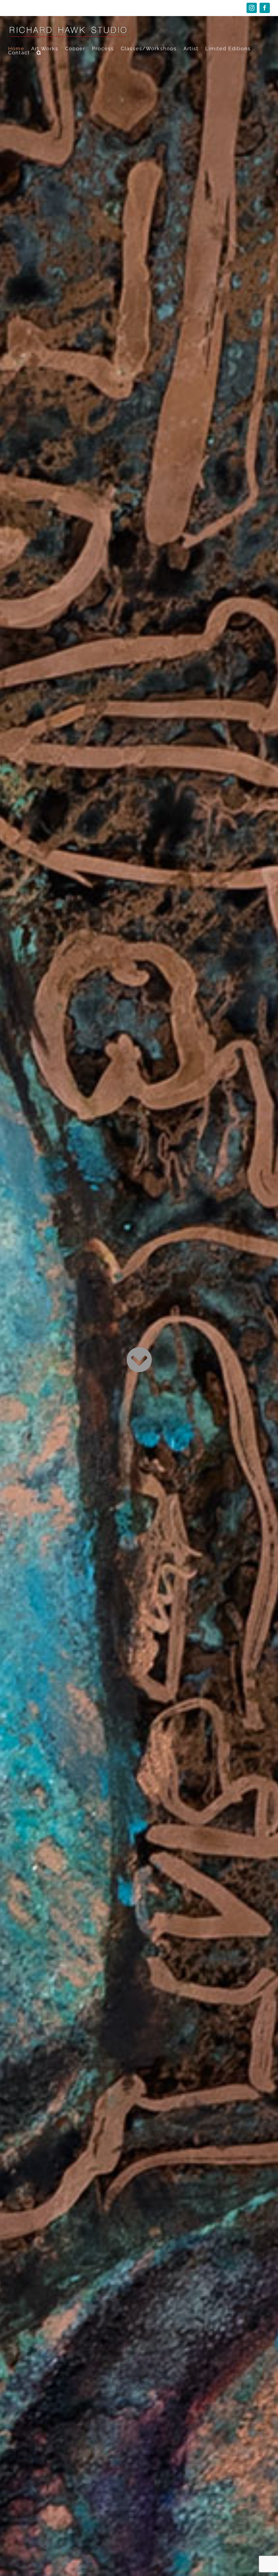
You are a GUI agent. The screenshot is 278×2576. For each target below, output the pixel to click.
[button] (39, 53)
